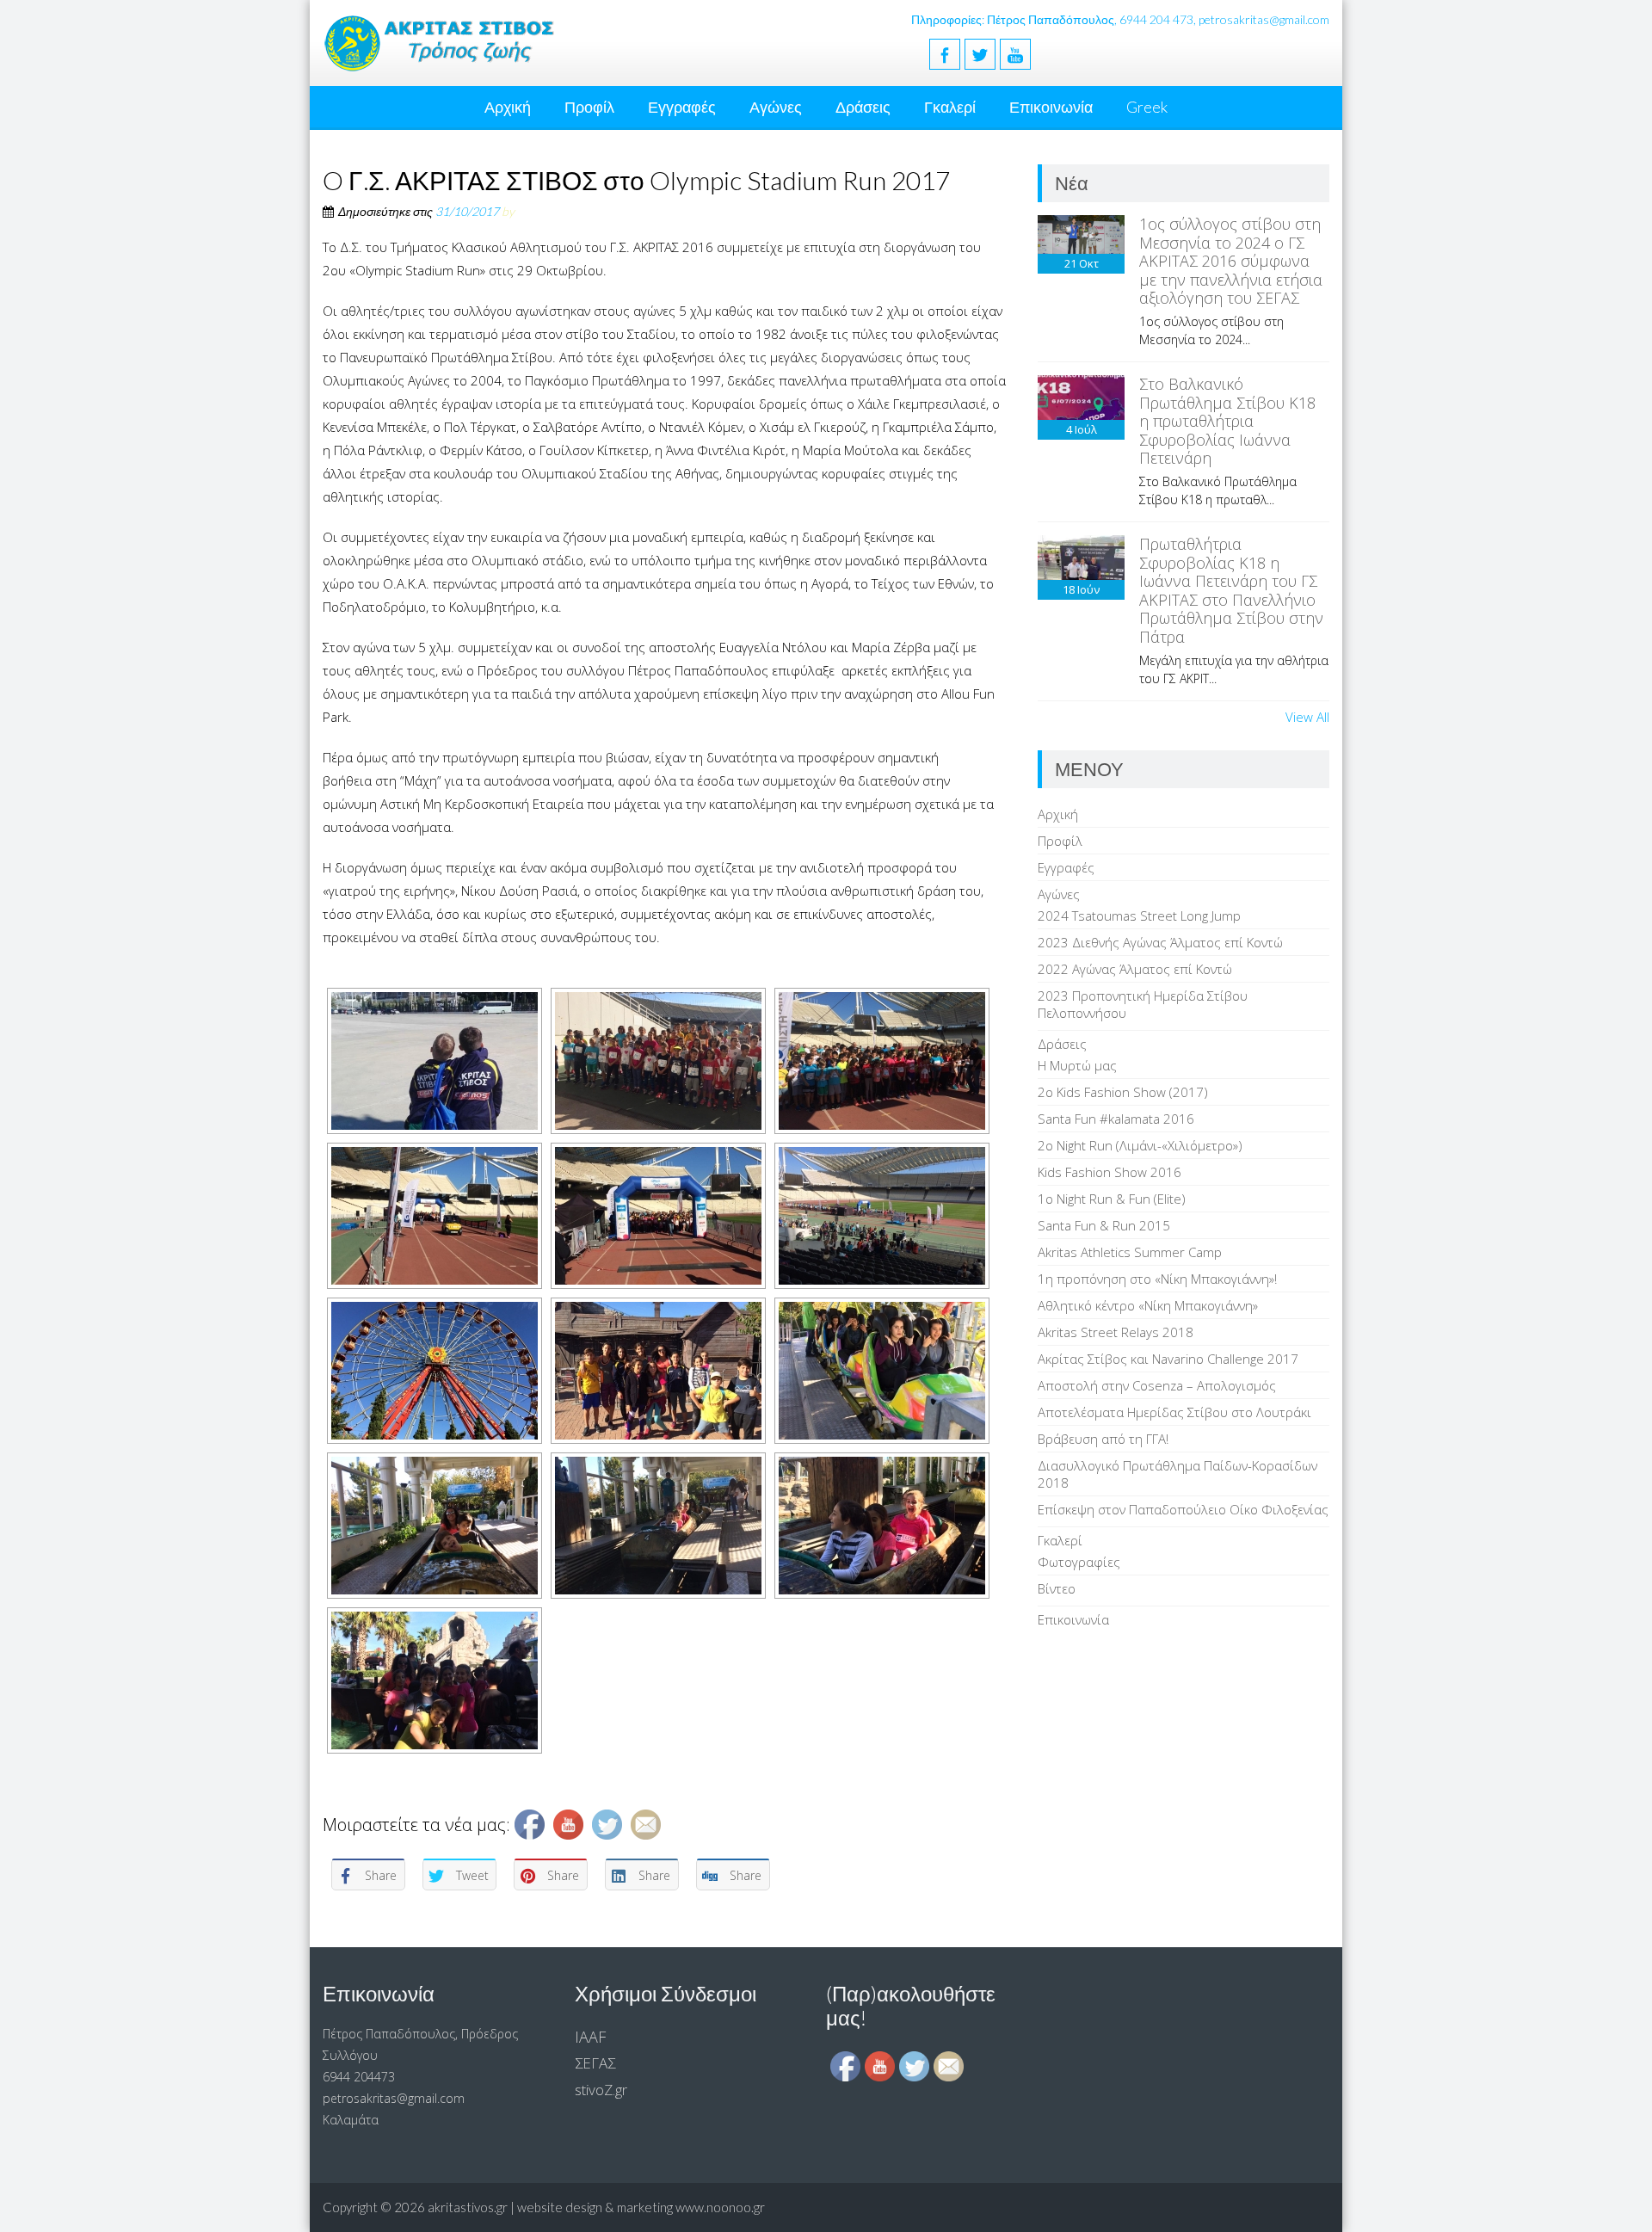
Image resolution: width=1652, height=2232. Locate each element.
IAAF (590, 2037)
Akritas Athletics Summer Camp (1130, 1252)
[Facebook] (945, 54)
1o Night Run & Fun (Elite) (1112, 1199)
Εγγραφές (682, 107)
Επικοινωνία (1051, 107)
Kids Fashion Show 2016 (1110, 1172)
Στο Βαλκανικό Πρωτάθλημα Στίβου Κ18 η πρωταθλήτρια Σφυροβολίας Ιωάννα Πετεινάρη (1227, 421)
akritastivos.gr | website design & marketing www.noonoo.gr (596, 2207)
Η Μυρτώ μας (1077, 1065)
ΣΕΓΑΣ (595, 2063)
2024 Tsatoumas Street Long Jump (1139, 916)
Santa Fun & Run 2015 (1104, 1225)
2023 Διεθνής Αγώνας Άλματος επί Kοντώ (1160, 942)
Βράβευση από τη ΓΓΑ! (1103, 1439)
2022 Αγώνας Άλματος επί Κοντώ (1135, 969)
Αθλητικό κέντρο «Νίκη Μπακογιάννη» (1148, 1305)
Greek (1147, 107)
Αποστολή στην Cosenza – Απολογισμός (1157, 1385)
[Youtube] (1015, 54)
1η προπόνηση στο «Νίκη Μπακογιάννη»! (1157, 1279)
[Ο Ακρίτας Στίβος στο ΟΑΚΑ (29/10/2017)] (435, 1061)
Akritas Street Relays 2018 (1116, 1332)
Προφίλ (589, 107)
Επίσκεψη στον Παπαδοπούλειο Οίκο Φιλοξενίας (1183, 1509)
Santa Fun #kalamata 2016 (1116, 1119)
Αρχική (508, 107)
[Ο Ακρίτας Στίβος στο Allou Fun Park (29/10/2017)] (435, 1371)
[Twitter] (980, 54)
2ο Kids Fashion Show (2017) (1123, 1092)
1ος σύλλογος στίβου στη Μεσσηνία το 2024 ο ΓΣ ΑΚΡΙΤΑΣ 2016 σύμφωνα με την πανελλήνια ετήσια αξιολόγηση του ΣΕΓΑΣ (1231, 261)
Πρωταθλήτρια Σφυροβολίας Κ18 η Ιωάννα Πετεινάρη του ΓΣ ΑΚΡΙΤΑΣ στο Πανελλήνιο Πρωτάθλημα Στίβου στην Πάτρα (1231, 590)
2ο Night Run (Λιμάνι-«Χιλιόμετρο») (1140, 1145)
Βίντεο (1057, 1588)
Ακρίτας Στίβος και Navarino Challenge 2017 (1168, 1359)
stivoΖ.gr (601, 2090)
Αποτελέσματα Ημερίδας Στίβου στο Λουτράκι (1174, 1412)
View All (1307, 717)
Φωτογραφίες (1079, 1562)
